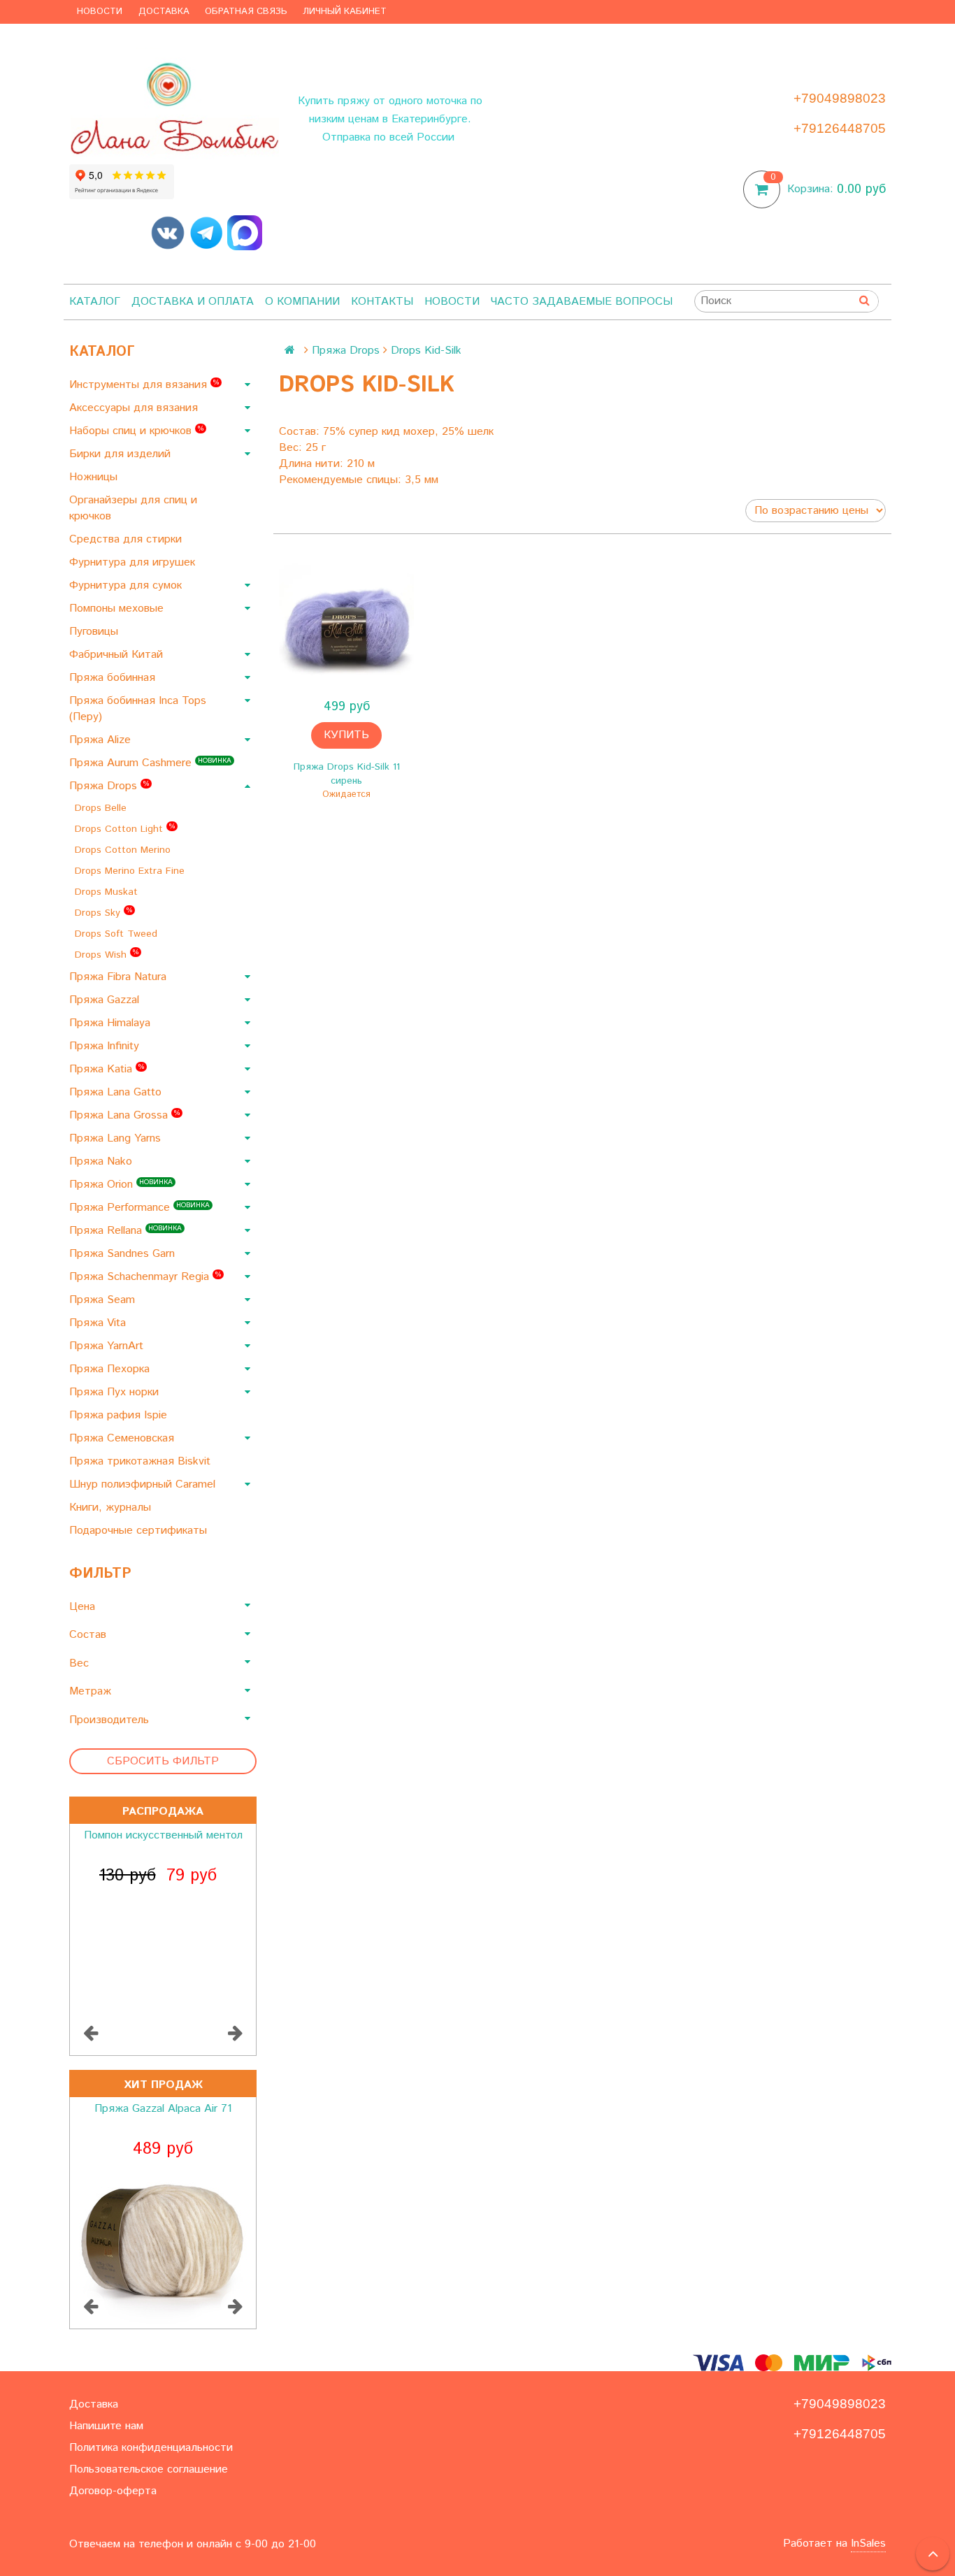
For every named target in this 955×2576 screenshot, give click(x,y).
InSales (868, 2543)
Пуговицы (95, 632)
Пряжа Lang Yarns (117, 1138)
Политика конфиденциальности (151, 2448)
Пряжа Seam (104, 1300)
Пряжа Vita (99, 1323)
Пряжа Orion (121, 1185)
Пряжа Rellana (125, 1231)
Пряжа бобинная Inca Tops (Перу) (138, 709)
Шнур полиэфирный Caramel (144, 1484)
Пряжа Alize (102, 740)
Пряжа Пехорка (111, 1369)
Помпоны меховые (118, 609)
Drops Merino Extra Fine (131, 871)
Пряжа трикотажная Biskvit (142, 1461)
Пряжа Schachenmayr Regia (145, 1277)
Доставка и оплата (193, 302)
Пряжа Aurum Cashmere (150, 763)
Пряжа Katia (107, 1069)
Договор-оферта (113, 2491)
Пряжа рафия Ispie (120, 1415)
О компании (302, 302)
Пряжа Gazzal (106, 1000)
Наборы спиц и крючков (136, 431)
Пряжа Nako (102, 1161)
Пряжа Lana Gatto (117, 1092)
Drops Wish (107, 955)
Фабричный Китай (118, 655)
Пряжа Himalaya (112, 1023)
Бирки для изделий (122, 454)
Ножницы (95, 477)
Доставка (164, 12)
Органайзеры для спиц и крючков (133, 508)
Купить (346, 735)
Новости (100, 12)
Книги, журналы (112, 1508)
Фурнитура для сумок (127, 585)
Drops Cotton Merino (124, 850)
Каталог (95, 302)
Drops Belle (102, 808)
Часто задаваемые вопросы (582, 302)
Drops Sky (103, 913)
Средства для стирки (127, 539)
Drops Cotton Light (125, 829)
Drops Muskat (108, 892)
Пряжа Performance (139, 1208)
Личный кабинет (345, 12)
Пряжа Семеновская (123, 1438)
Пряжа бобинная (114, 678)
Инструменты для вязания (144, 385)
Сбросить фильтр (163, 1761)
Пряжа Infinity (106, 1046)
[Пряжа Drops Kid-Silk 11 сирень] (346, 624)
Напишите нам (106, 2426)
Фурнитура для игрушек (134, 562)
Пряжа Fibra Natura (120, 977)
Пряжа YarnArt (108, 1346)
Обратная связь (246, 12)
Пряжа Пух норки (116, 1392)
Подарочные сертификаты (140, 1531)
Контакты (382, 302)
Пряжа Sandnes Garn (124, 1254)
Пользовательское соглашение (149, 2469)
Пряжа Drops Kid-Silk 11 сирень (347, 774)
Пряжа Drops (109, 786)
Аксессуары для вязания (135, 408)
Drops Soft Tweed (118, 934)
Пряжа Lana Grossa (124, 1115)
